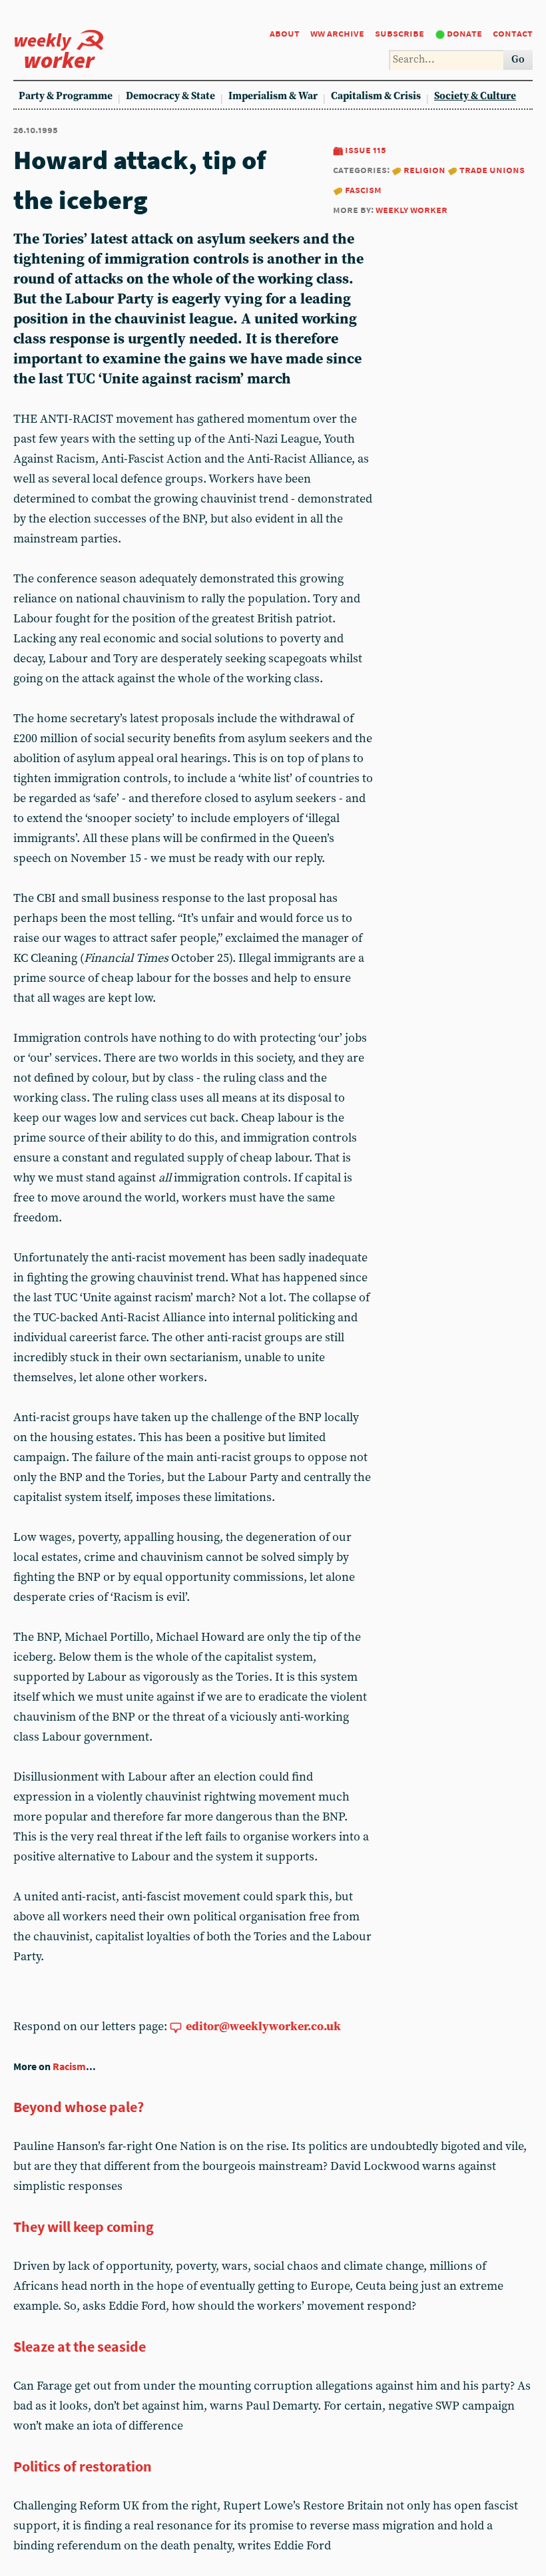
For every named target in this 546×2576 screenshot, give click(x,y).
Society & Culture (475, 96)
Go (518, 60)
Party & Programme (66, 96)
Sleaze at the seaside (80, 2346)
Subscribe (400, 33)
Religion (424, 169)
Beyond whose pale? (79, 2107)
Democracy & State (170, 96)
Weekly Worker (411, 209)
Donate (464, 33)
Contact (513, 33)
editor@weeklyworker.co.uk (263, 2027)
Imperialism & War (273, 96)
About (285, 33)
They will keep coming (84, 2227)
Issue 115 (366, 149)
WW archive (337, 33)
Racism (69, 2066)
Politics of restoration (83, 2466)
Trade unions (492, 169)
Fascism (363, 189)
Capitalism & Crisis (376, 96)
